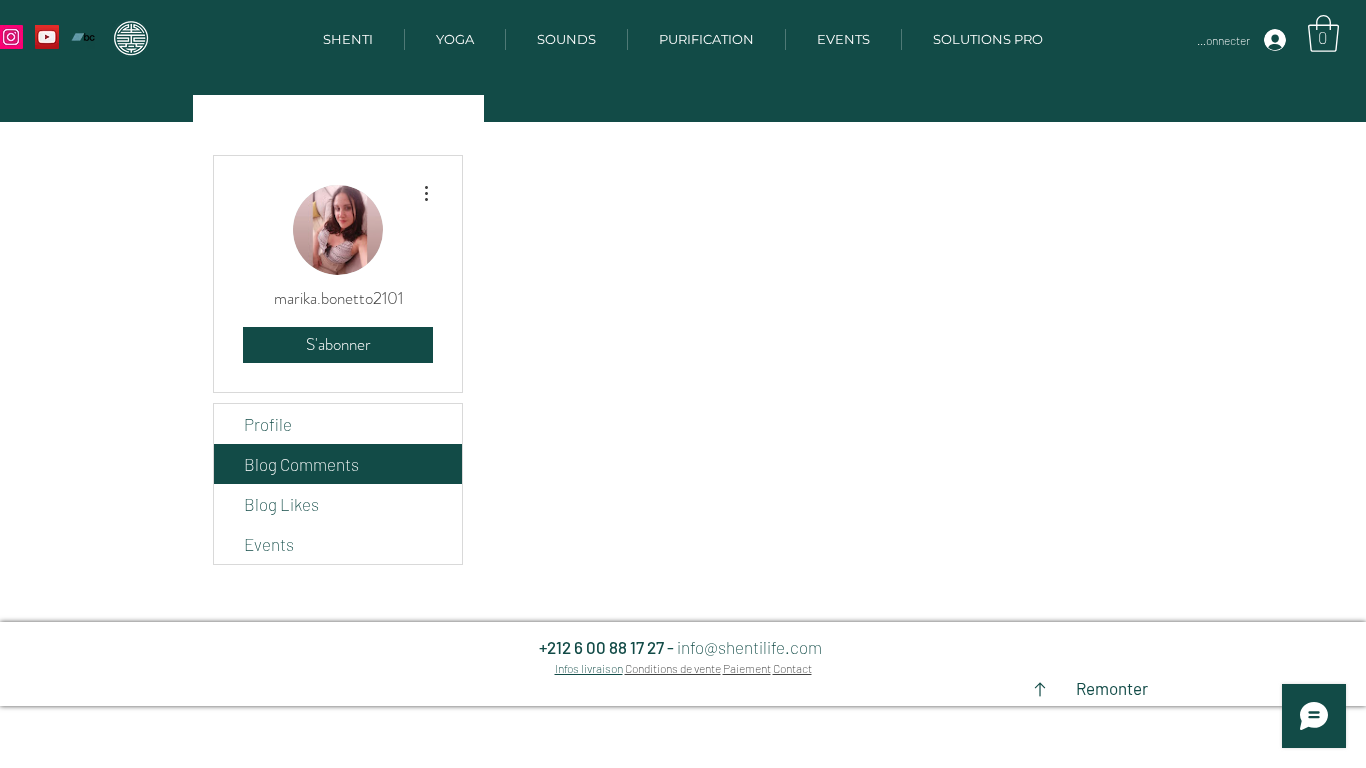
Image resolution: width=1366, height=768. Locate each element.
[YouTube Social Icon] (47, 37)
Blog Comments (301, 464)
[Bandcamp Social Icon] (83, 37)
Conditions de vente (673, 668)
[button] (1323, 33)
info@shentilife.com (749, 647)
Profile (268, 424)
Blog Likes (281, 504)
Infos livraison (589, 668)
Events (269, 544)
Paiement (747, 668)
